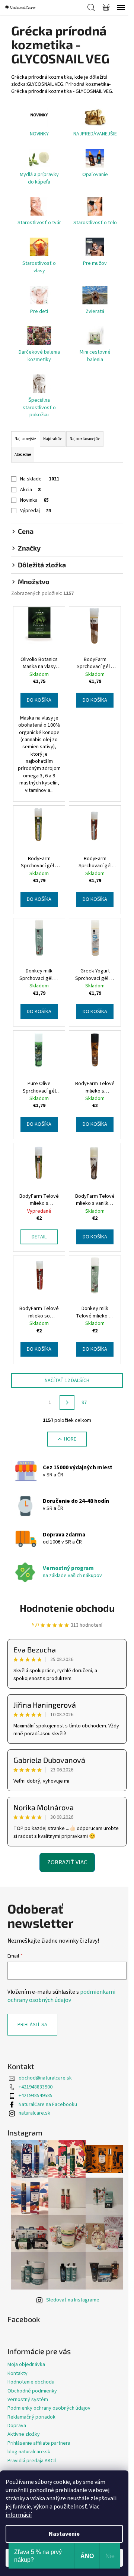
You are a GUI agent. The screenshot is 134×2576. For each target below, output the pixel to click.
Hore (70, 1439)
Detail (39, 1237)
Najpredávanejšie (85, 439)
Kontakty (17, 2373)
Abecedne (23, 455)
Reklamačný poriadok (31, 2417)
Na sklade (40, 479)
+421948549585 (36, 2096)
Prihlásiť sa (32, 2025)
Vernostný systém (28, 2400)
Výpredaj (36, 511)
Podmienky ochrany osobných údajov (49, 2408)
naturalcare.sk (34, 2113)
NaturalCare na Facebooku (48, 2105)
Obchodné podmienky (32, 2391)
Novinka (34, 500)
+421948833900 (36, 2087)
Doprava (17, 2426)
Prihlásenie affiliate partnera (39, 2443)
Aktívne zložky (24, 2434)
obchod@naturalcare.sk (45, 2078)
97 (84, 1403)
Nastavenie (64, 2534)
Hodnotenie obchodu (67, 1608)
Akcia (30, 490)
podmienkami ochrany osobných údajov (61, 1996)
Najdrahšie (53, 439)
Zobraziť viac (67, 1862)
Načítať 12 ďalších (67, 1381)
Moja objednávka (26, 2365)
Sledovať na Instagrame (73, 2300)
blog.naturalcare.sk (29, 2452)
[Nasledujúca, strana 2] (67, 1403)
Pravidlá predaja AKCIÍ (32, 2461)
